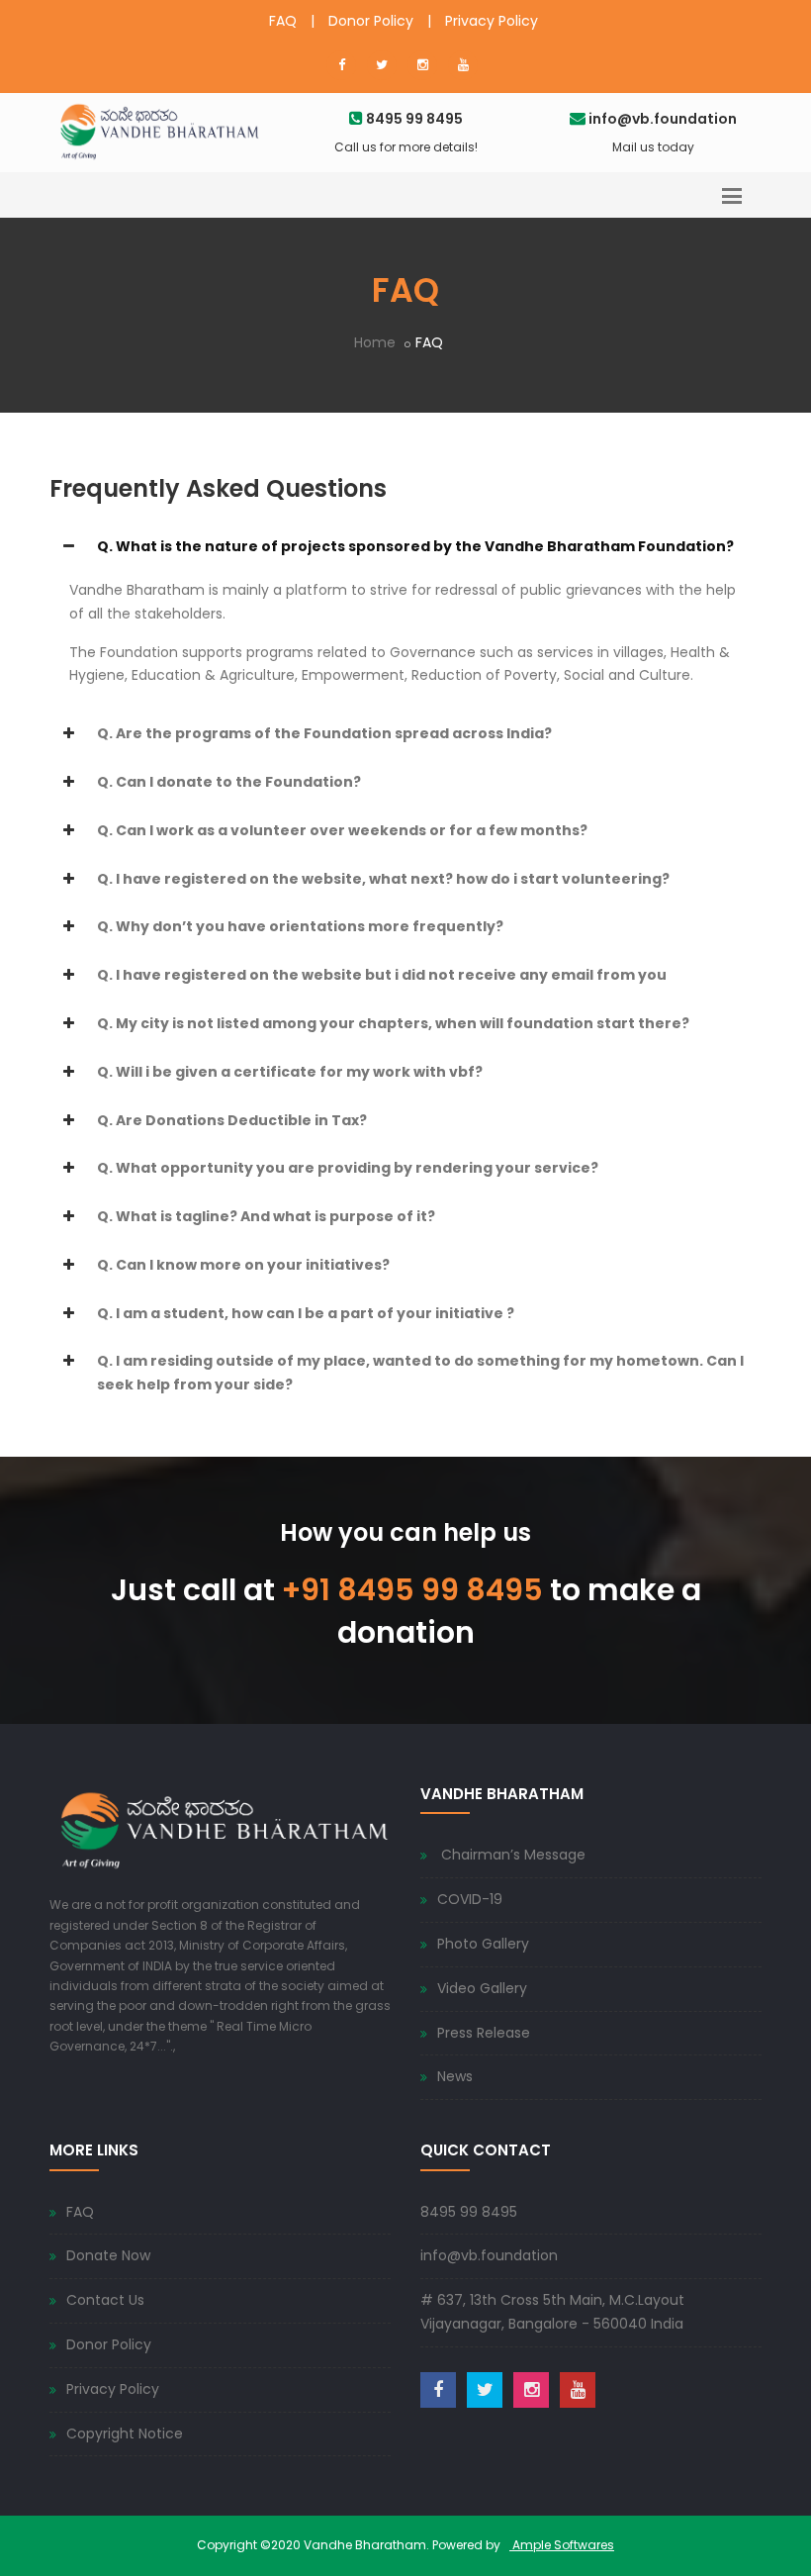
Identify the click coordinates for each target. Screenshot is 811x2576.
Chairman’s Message (511, 1855)
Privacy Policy (492, 21)
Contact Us (105, 2300)
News (455, 2076)
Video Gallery (482, 1988)
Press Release (484, 2033)
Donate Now (108, 2255)
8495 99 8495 (469, 2212)
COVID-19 (470, 1899)
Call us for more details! (406, 147)
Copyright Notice (125, 2433)
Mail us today (653, 147)
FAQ (283, 21)
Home (375, 342)
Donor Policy (371, 21)
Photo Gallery (483, 1944)
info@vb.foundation (489, 2255)
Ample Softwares (562, 2545)
